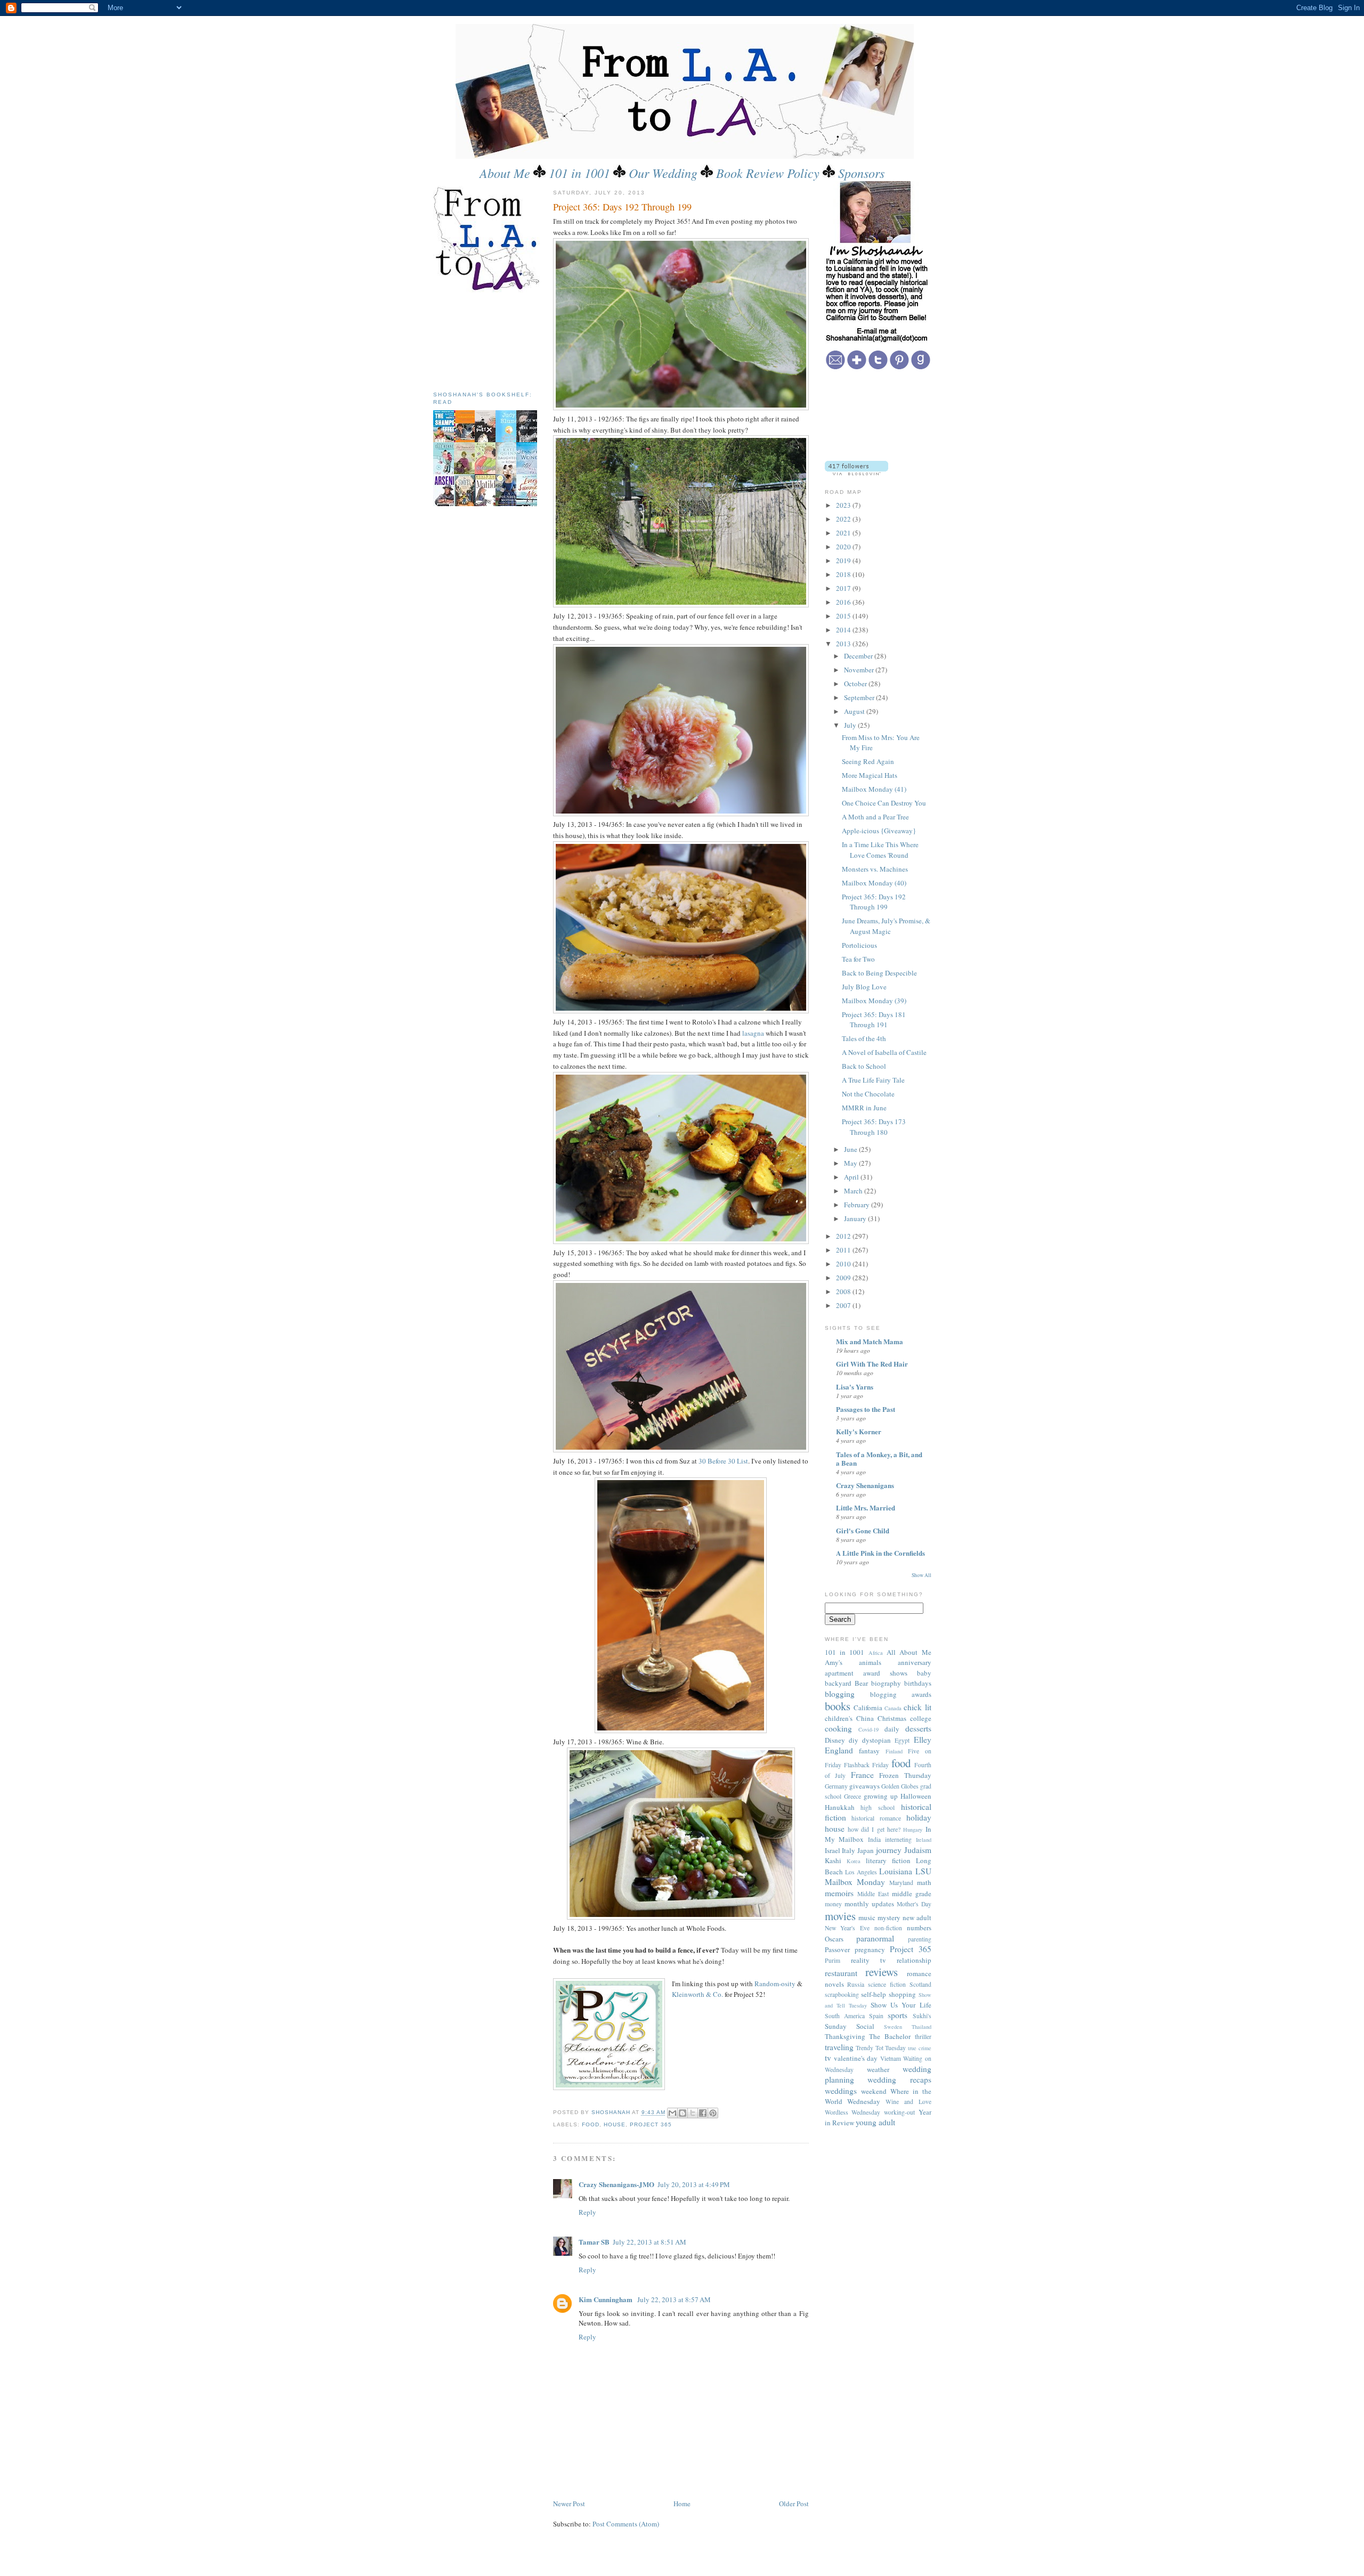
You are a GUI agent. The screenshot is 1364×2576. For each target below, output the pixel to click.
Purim (833, 1960)
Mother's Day (914, 1904)
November (860, 670)
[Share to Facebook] (703, 2113)
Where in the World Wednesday (878, 2096)
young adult (875, 2122)
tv (828, 2058)
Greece (852, 1796)
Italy (849, 1850)
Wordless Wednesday (853, 2112)
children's (839, 1718)
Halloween (916, 1796)
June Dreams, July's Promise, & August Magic (886, 926)
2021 (844, 533)
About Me (505, 173)
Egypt (902, 1740)
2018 (844, 574)
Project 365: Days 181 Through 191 (874, 1020)
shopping (902, 1994)
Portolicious (859, 945)
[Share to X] (693, 2113)
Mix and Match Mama (870, 1341)
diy (854, 1740)
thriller (923, 2037)
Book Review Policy (768, 173)
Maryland (901, 1883)
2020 (844, 547)
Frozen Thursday (905, 1775)
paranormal (875, 1938)
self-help (874, 1994)
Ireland (924, 1840)
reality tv (868, 1960)
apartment (839, 1673)
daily (892, 1729)
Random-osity (775, 1984)
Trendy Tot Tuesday (881, 2048)
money (833, 1904)
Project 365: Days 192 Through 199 (874, 902)
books (838, 1706)
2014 (844, 630)
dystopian (876, 1740)
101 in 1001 (579, 173)
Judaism (918, 1850)
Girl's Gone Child (863, 1530)
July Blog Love (864, 987)
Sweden (893, 2027)
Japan (866, 1850)
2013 (844, 644)
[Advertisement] (481, 338)
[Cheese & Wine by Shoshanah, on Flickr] (681, 1730)
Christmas (892, 1718)
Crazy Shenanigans (865, 1485)
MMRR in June (864, 1108)
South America (845, 2016)
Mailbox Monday (855, 1882)
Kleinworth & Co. (697, 1994)
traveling (839, 2047)
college (921, 1718)
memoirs (839, 1893)
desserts (918, 1728)
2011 (844, 1250)
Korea (854, 1861)
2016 (844, 602)
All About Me (909, 1652)
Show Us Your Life (901, 2005)
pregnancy (870, 1949)
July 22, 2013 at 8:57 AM (674, 2299)
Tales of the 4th (864, 1038)
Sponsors (861, 173)
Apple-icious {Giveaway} (879, 831)
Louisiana (896, 1871)
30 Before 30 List (723, 1461)
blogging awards (901, 1694)
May (851, 1163)
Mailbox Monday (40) (874, 883)
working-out (899, 2112)
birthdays (918, 1683)
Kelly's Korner (859, 1431)
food (591, 2124)
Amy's (834, 1662)
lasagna (753, 1033)
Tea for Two (858, 959)
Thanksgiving (845, 2036)
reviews (882, 1972)
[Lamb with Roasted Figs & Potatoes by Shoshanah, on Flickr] (681, 1241)
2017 (844, 588)
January (856, 1218)
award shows (885, 1673)
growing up (881, 1796)
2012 (844, 1236)
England (839, 1750)
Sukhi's (922, 2016)
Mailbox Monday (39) (874, 1001)
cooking (838, 1728)
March (854, 1191)
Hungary (913, 1830)
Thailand (921, 2027)
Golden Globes (900, 1786)
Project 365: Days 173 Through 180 (874, 1127)
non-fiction (888, 1928)
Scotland (920, 1984)
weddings (841, 2091)
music (867, 1917)
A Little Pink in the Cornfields (880, 1553)
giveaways (864, 1786)
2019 (844, 560)
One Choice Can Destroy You (884, 803)
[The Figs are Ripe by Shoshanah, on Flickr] (681, 408)
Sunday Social (850, 2026)
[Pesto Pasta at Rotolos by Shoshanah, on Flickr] (681, 1011)
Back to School (864, 1066)
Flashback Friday (866, 1765)
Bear (861, 1683)
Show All (921, 1575)
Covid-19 (868, 1729)
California (868, 1708)
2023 (844, 505)
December (859, 656)
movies (840, 1916)
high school (878, 1807)
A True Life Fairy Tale (873, 1080)
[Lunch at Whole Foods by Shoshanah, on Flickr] (681, 1917)
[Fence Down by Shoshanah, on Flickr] (681, 605)
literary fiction (888, 1860)
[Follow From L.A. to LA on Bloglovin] (856, 473)
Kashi (833, 1860)
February (858, 1205)
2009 (844, 1278)
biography (886, 1683)
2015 (844, 616)
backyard (838, 1683)
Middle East (873, 1894)
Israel (833, 1850)
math (924, 1882)
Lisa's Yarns (855, 1387)
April (852, 1177)
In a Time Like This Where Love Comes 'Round (880, 850)
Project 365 (651, 2124)
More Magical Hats (870, 775)
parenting (920, 1939)
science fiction (887, 1984)
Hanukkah (840, 1807)
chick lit (917, 1707)
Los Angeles (861, 1872)
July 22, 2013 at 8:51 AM (649, 2242)
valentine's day (856, 2058)
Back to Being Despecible (879, 973)
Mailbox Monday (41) (874, 789)
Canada (893, 1708)
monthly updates (869, 1904)
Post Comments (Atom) (626, 2524)
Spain (876, 2016)
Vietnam (891, 2058)
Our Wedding (663, 173)
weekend (874, 2091)
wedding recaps (899, 2079)
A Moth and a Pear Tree (875, 817)
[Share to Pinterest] (713, 2113)
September (860, 697)
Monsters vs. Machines (875, 869)
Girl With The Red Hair (872, 1364)
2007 (844, 1305)
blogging (840, 1694)
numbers (919, 1928)
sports (898, 2015)
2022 (844, 519)
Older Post (794, 2504)
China (865, 1718)
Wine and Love (908, 2102)
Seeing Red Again (868, 761)
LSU (923, 1871)
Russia (856, 1984)
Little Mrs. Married (866, 1508)
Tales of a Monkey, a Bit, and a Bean (879, 1458)
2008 (844, 1291)
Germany (836, 1786)
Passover (837, 1949)
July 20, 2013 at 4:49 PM (694, 2184)
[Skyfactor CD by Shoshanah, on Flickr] (681, 1450)
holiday (919, 1817)
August (855, 711)
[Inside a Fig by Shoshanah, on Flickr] (681, 814)
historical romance (876, 1818)
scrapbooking (842, 1994)
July (851, 725)
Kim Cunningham (606, 2299)
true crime (920, 2048)
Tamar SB (594, 2242)
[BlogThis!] (683, 2113)
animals (870, 1662)
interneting (898, 1839)
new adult (917, 1917)
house (615, 2124)
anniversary (915, 1662)
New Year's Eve (847, 1928)
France (862, 1775)
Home (682, 2504)
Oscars (834, 1939)
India (874, 1839)
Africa (876, 1653)
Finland (894, 1751)
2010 (844, 1264)
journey (889, 1850)
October (856, 684)
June (851, 1149)
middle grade (912, 1894)
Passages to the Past (866, 1409)
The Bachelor (890, 2036)
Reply (587, 2212)
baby (924, 1673)
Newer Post (569, 2504)
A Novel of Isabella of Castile (884, 1052)
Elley (923, 1740)
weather (878, 2069)
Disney (835, 1740)
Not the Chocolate (868, 1094)
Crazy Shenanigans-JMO (616, 2184)
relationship (914, 1960)
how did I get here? (874, 1829)
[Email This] (672, 2113)
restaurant (841, 1973)
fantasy (869, 1751)
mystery (889, 1917)
